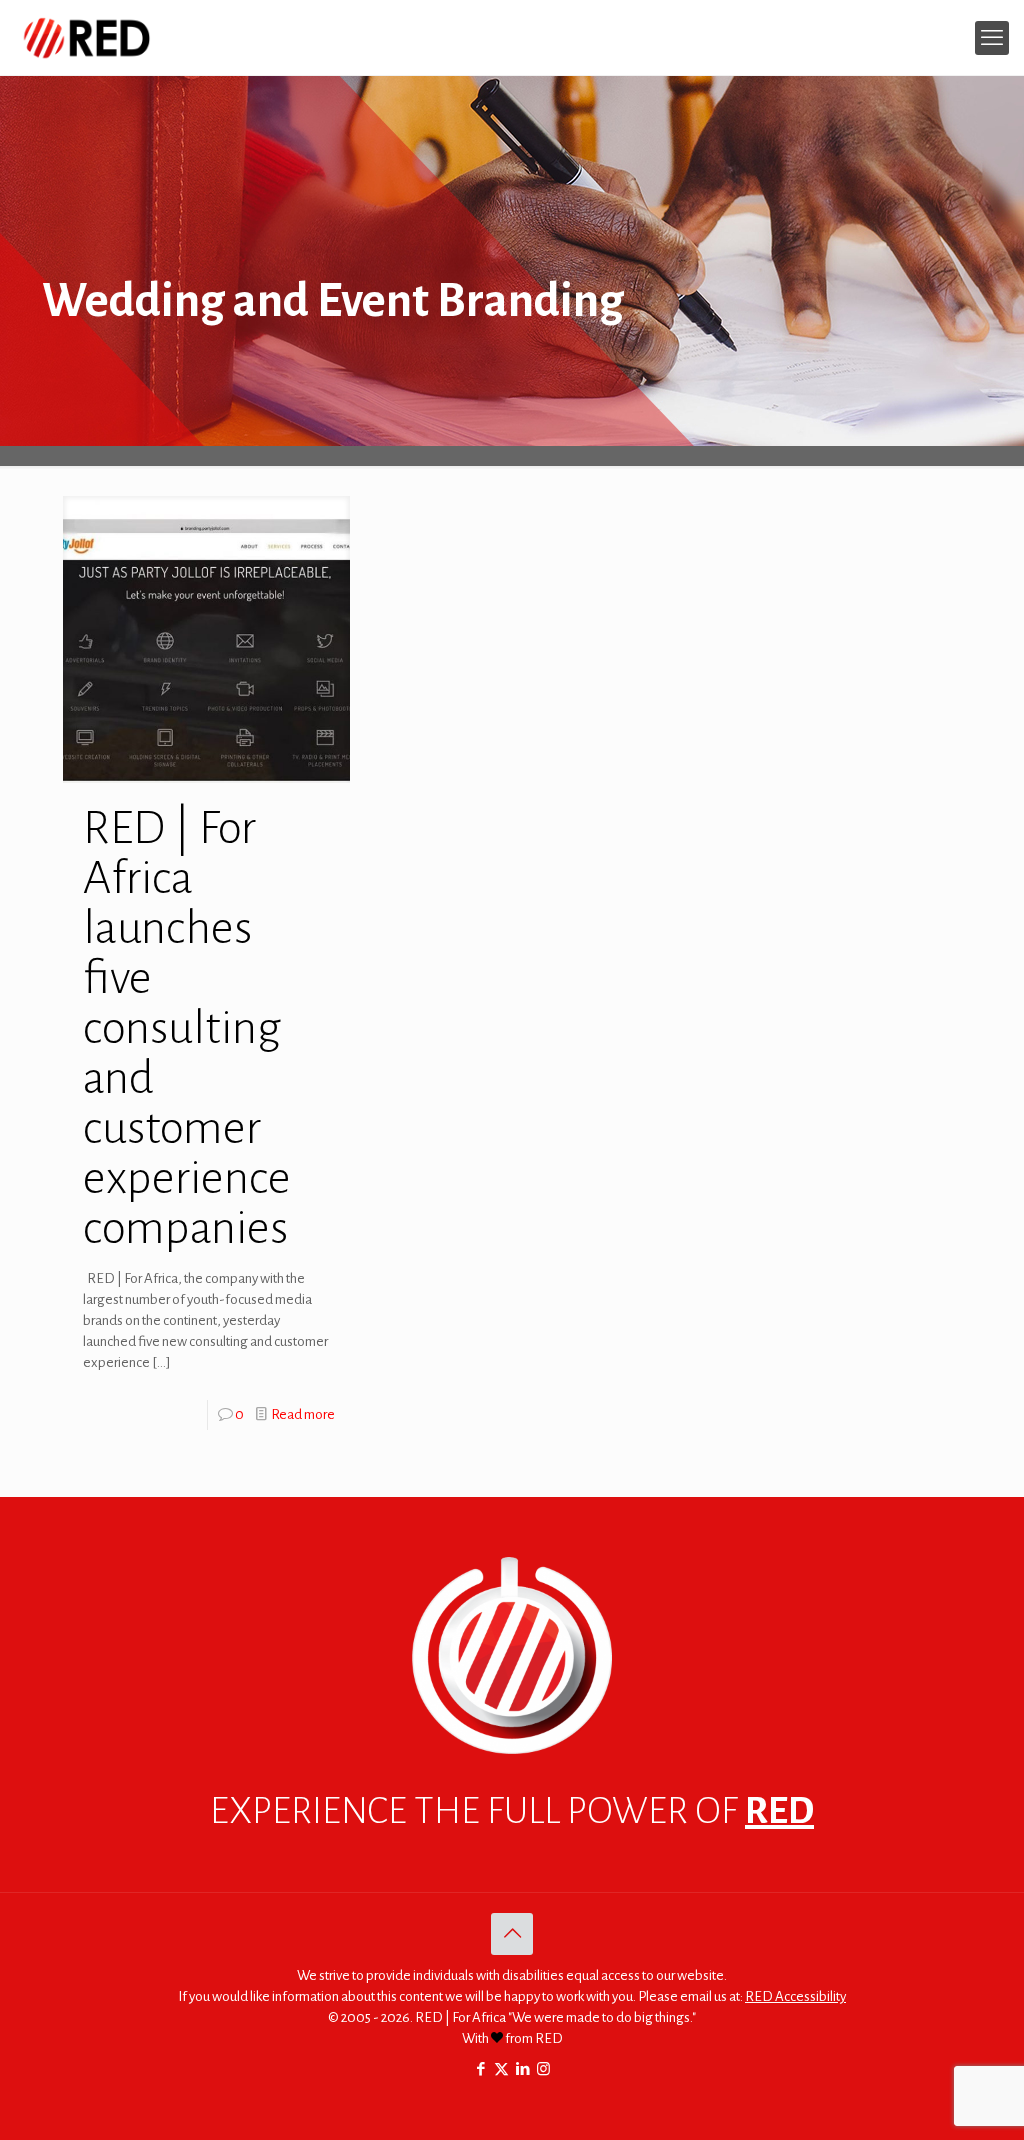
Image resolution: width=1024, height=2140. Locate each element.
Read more (303, 1414)
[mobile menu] (992, 38)
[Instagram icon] (543, 2069)
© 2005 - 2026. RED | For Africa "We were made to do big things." (512, 2017)
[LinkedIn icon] (522, 2069)
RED (779, 1811)
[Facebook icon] (480, 2069)
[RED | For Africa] (85, 37)
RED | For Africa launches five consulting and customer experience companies (187, 1028)
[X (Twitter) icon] (501, 2069)
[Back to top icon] (512, 1934)
